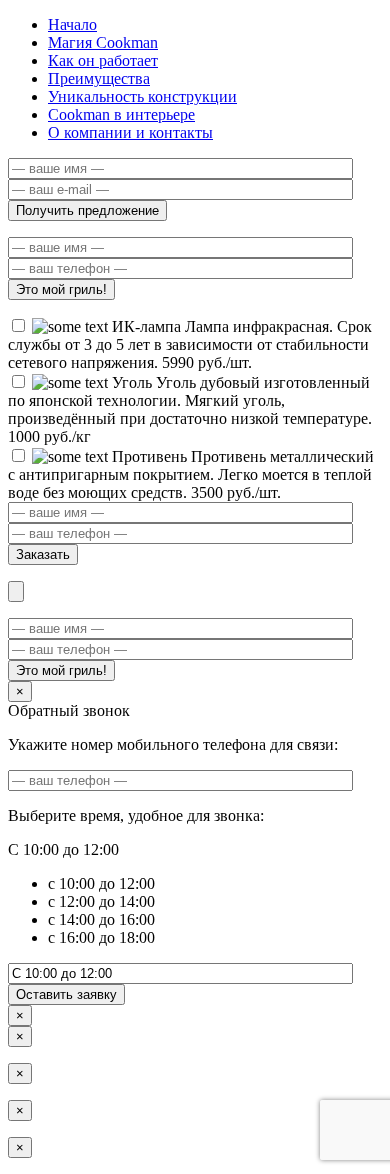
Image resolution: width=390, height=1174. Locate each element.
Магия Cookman (103, 42)
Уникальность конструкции (142, 96)
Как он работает (103, 60)
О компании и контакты (130, 132)
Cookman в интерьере (121, 114)
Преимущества (99, 78)
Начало (72, 24)
